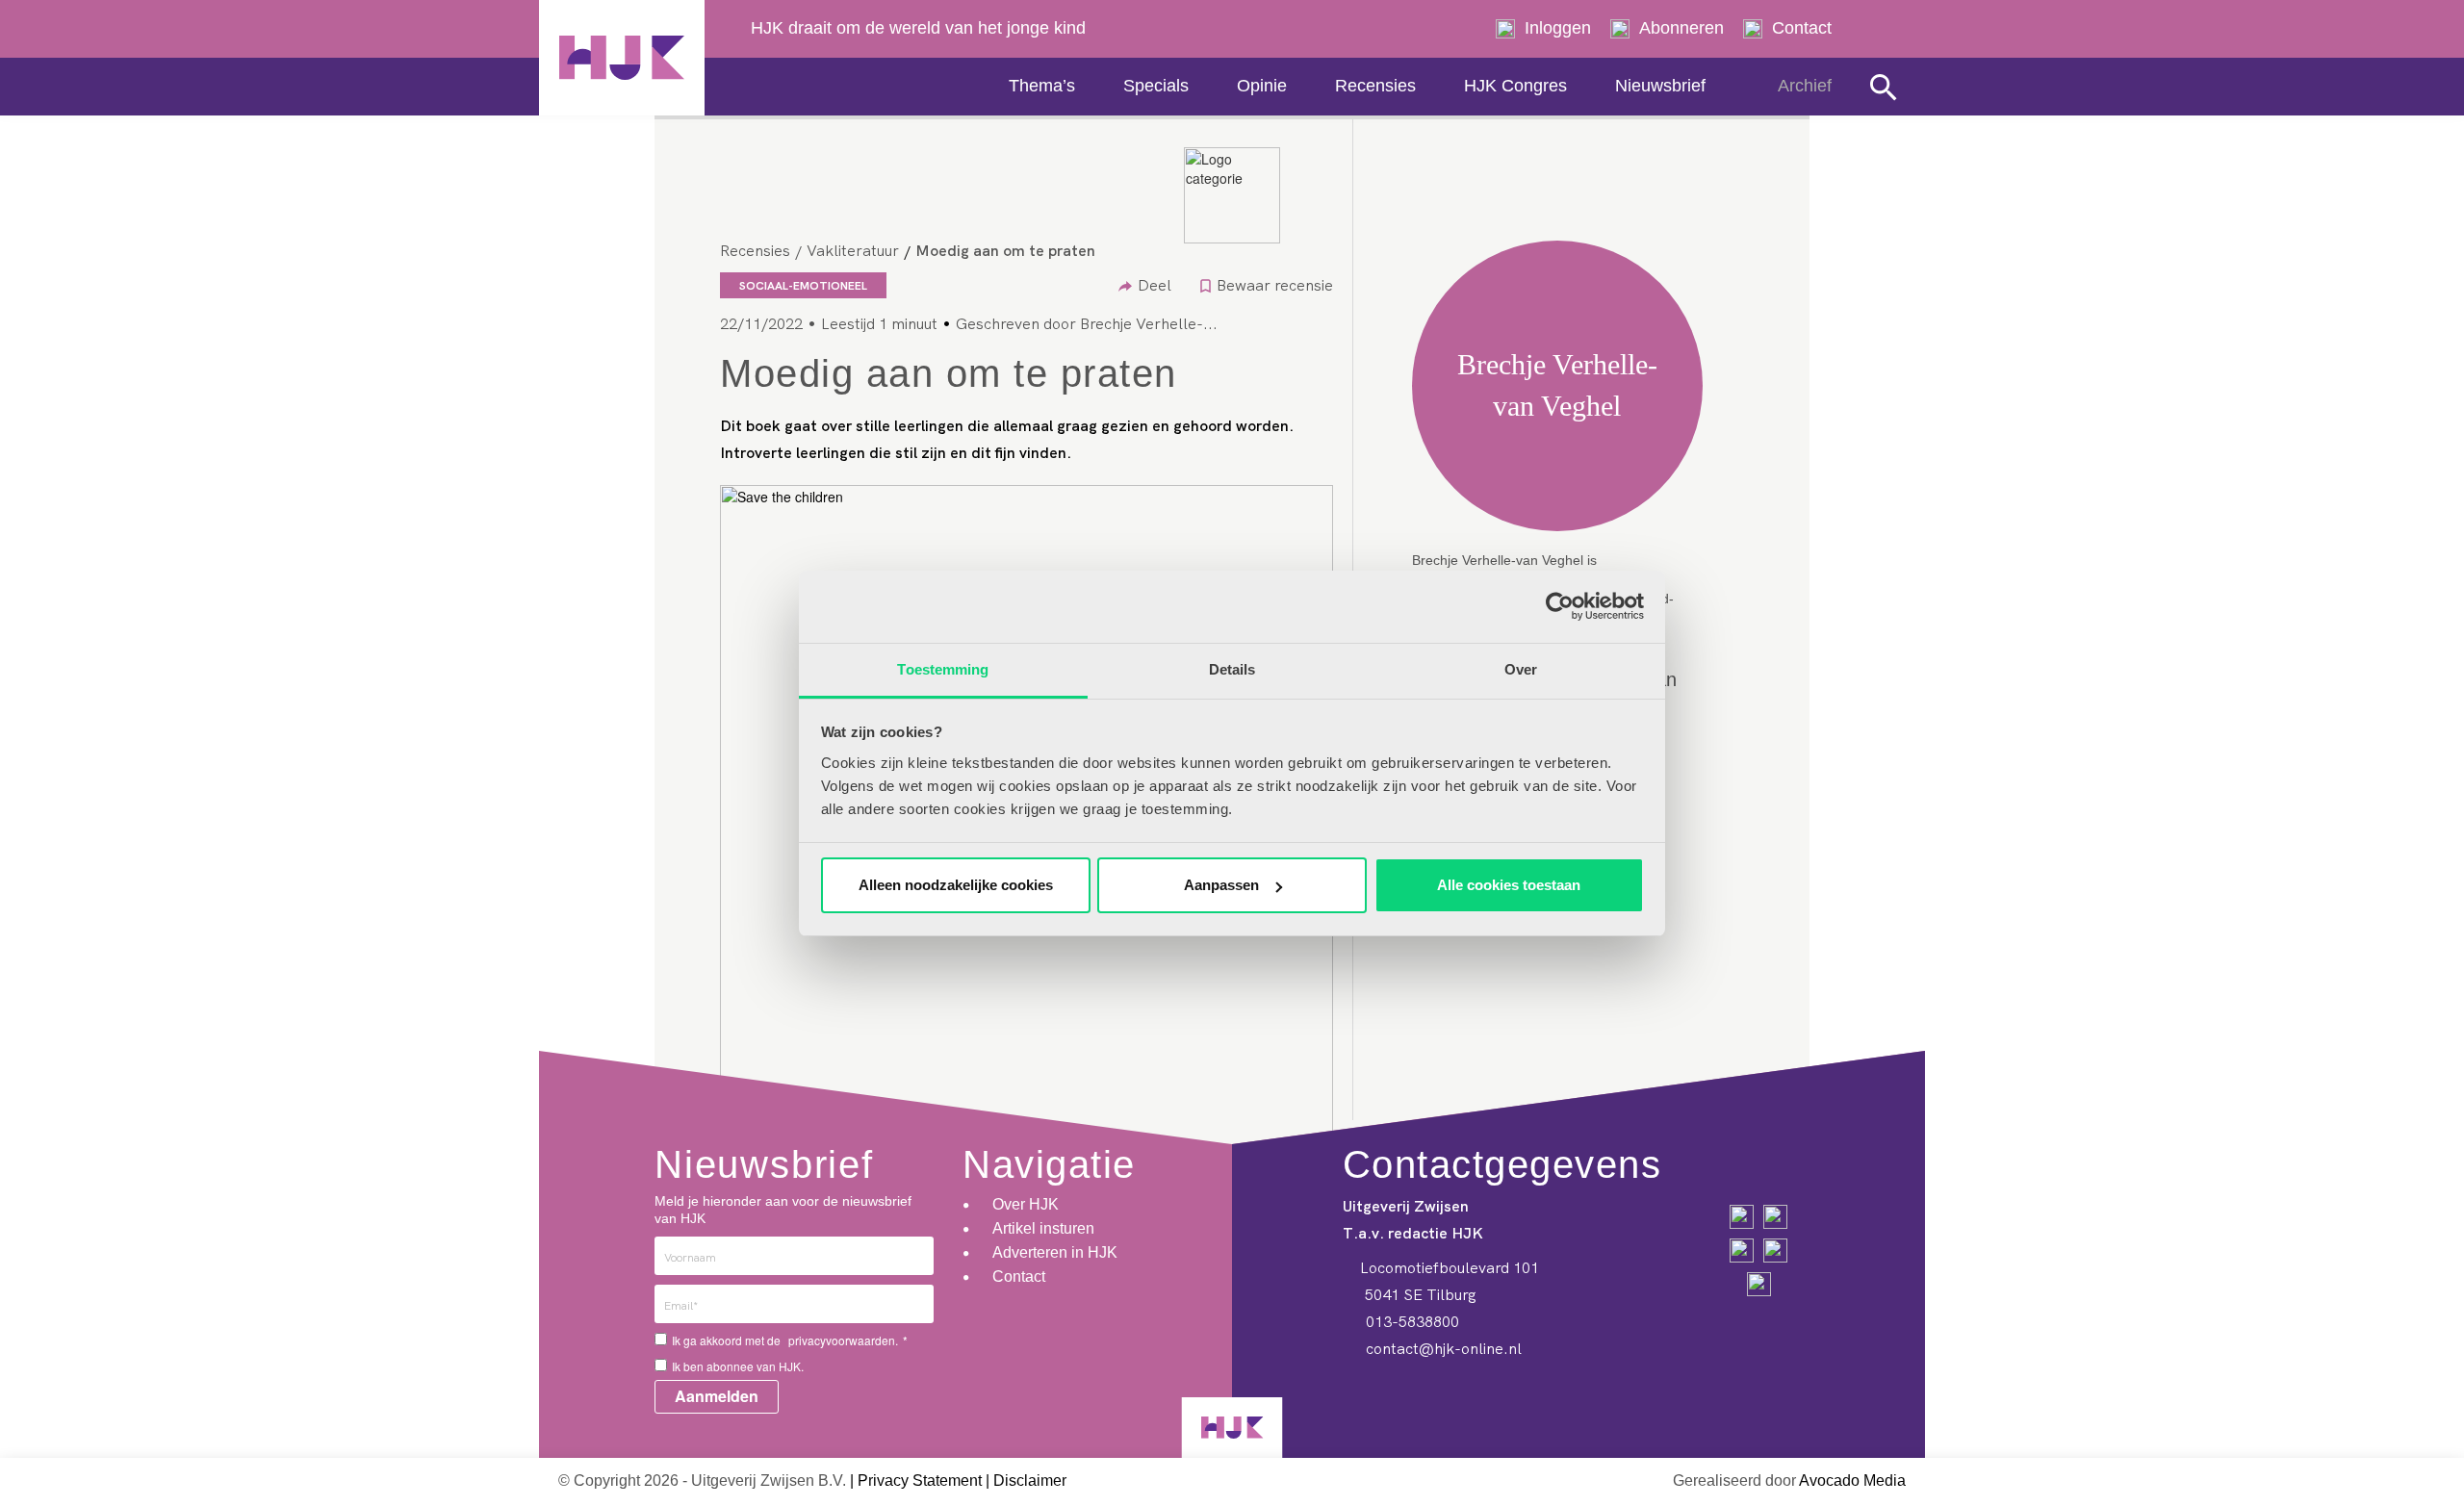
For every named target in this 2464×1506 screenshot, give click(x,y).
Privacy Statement (920, 1480)
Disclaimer (1030, 1480)
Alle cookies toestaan (1509, 885)
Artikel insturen (1043, 1228)
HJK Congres (1515, 86)
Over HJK (1026, 1204)
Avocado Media (1852, 1480)
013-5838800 (1411, 1321)
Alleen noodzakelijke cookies (956, 885)
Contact (1802, 28)
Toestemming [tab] (943, 669)
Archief (1805, 86)
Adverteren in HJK (1055, 1252)
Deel (1155, 285)
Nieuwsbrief (1660, 86)
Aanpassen (1221, 885)
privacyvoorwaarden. (843, 1340)
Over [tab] (1521, 669)
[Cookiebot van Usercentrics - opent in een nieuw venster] (1560, 606)
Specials (1156, 86)
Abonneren (1681, 28)
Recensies (1375, 86)
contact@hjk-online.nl (1442, 1348)
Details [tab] (1232, 669)
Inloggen (1558, 28)
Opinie (1262, 86)
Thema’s (1042, 86)
